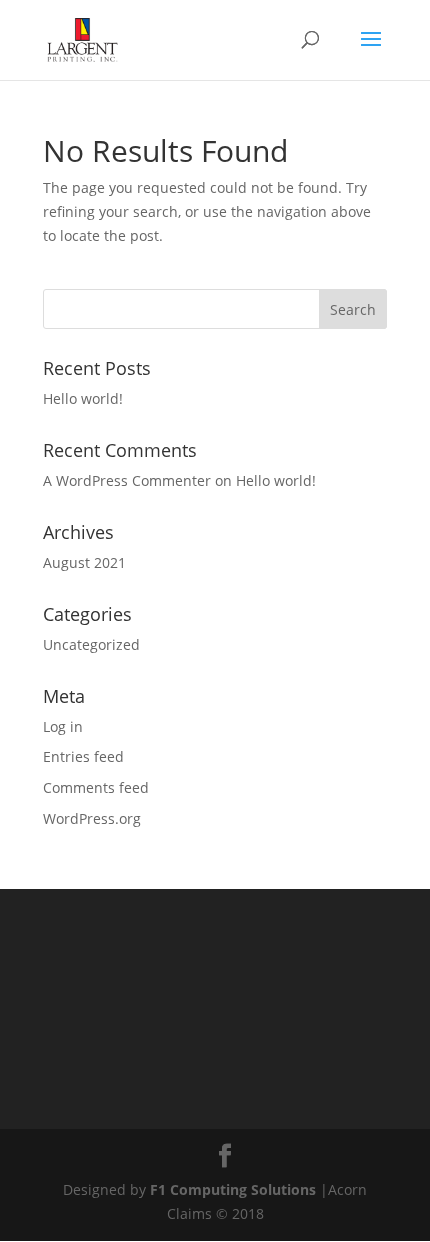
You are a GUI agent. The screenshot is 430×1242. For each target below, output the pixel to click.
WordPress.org (92, 818)
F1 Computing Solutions (233, 1189)
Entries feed (83, 756)
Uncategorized (91, 644)
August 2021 (84, 562)
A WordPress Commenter (127, 480)
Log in (63, 726)
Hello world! (83, 398)
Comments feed (96, 787)
